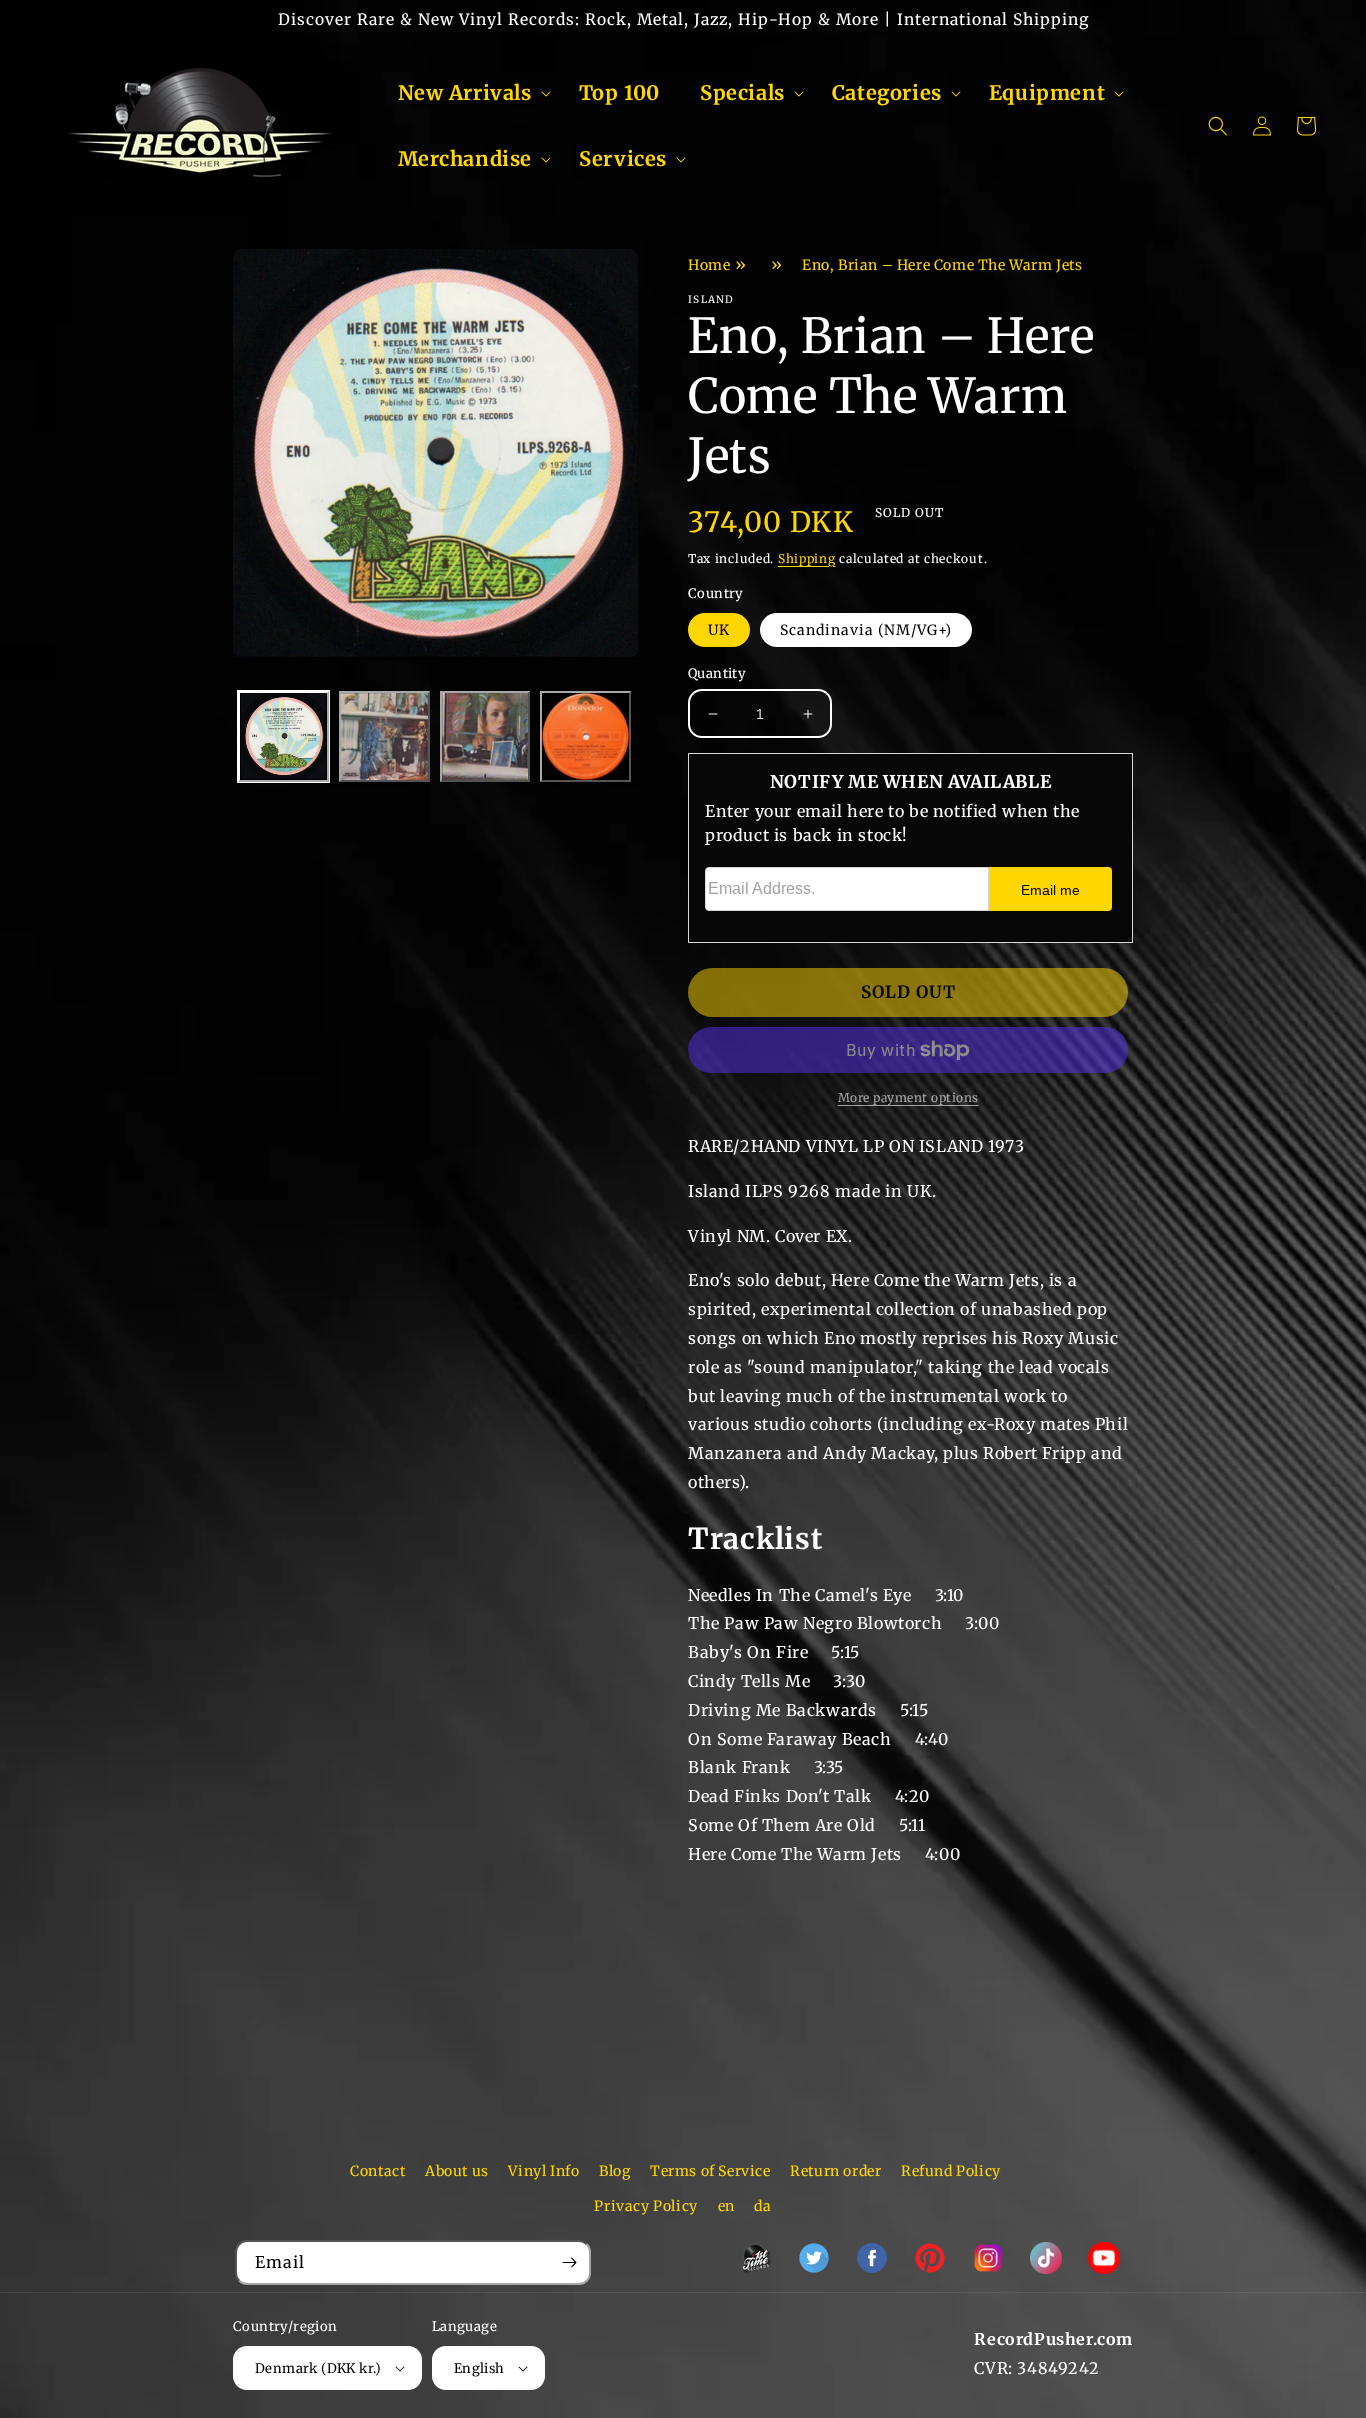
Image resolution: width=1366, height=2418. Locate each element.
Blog (614, 2171)
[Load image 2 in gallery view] (384, 736)
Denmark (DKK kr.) (318, 2368)
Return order (835, 2171)
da (762, 2206)
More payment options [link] (908, 1097)
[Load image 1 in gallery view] (283, 736)
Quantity (717, 673)
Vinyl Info (543, 2171)
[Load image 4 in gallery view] (585, 736)
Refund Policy (951, 2171)
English (479, 2368)
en (726, 2206)
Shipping (807, 558)
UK (719, 630)
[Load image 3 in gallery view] (485, 736)
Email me (1050, 890)
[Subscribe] (569, 2262)
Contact (377, 2171)
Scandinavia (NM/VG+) (866, 630)
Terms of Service (710, 2171)
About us (457, 2171)
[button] (468, 93)
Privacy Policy (645, 2206)
